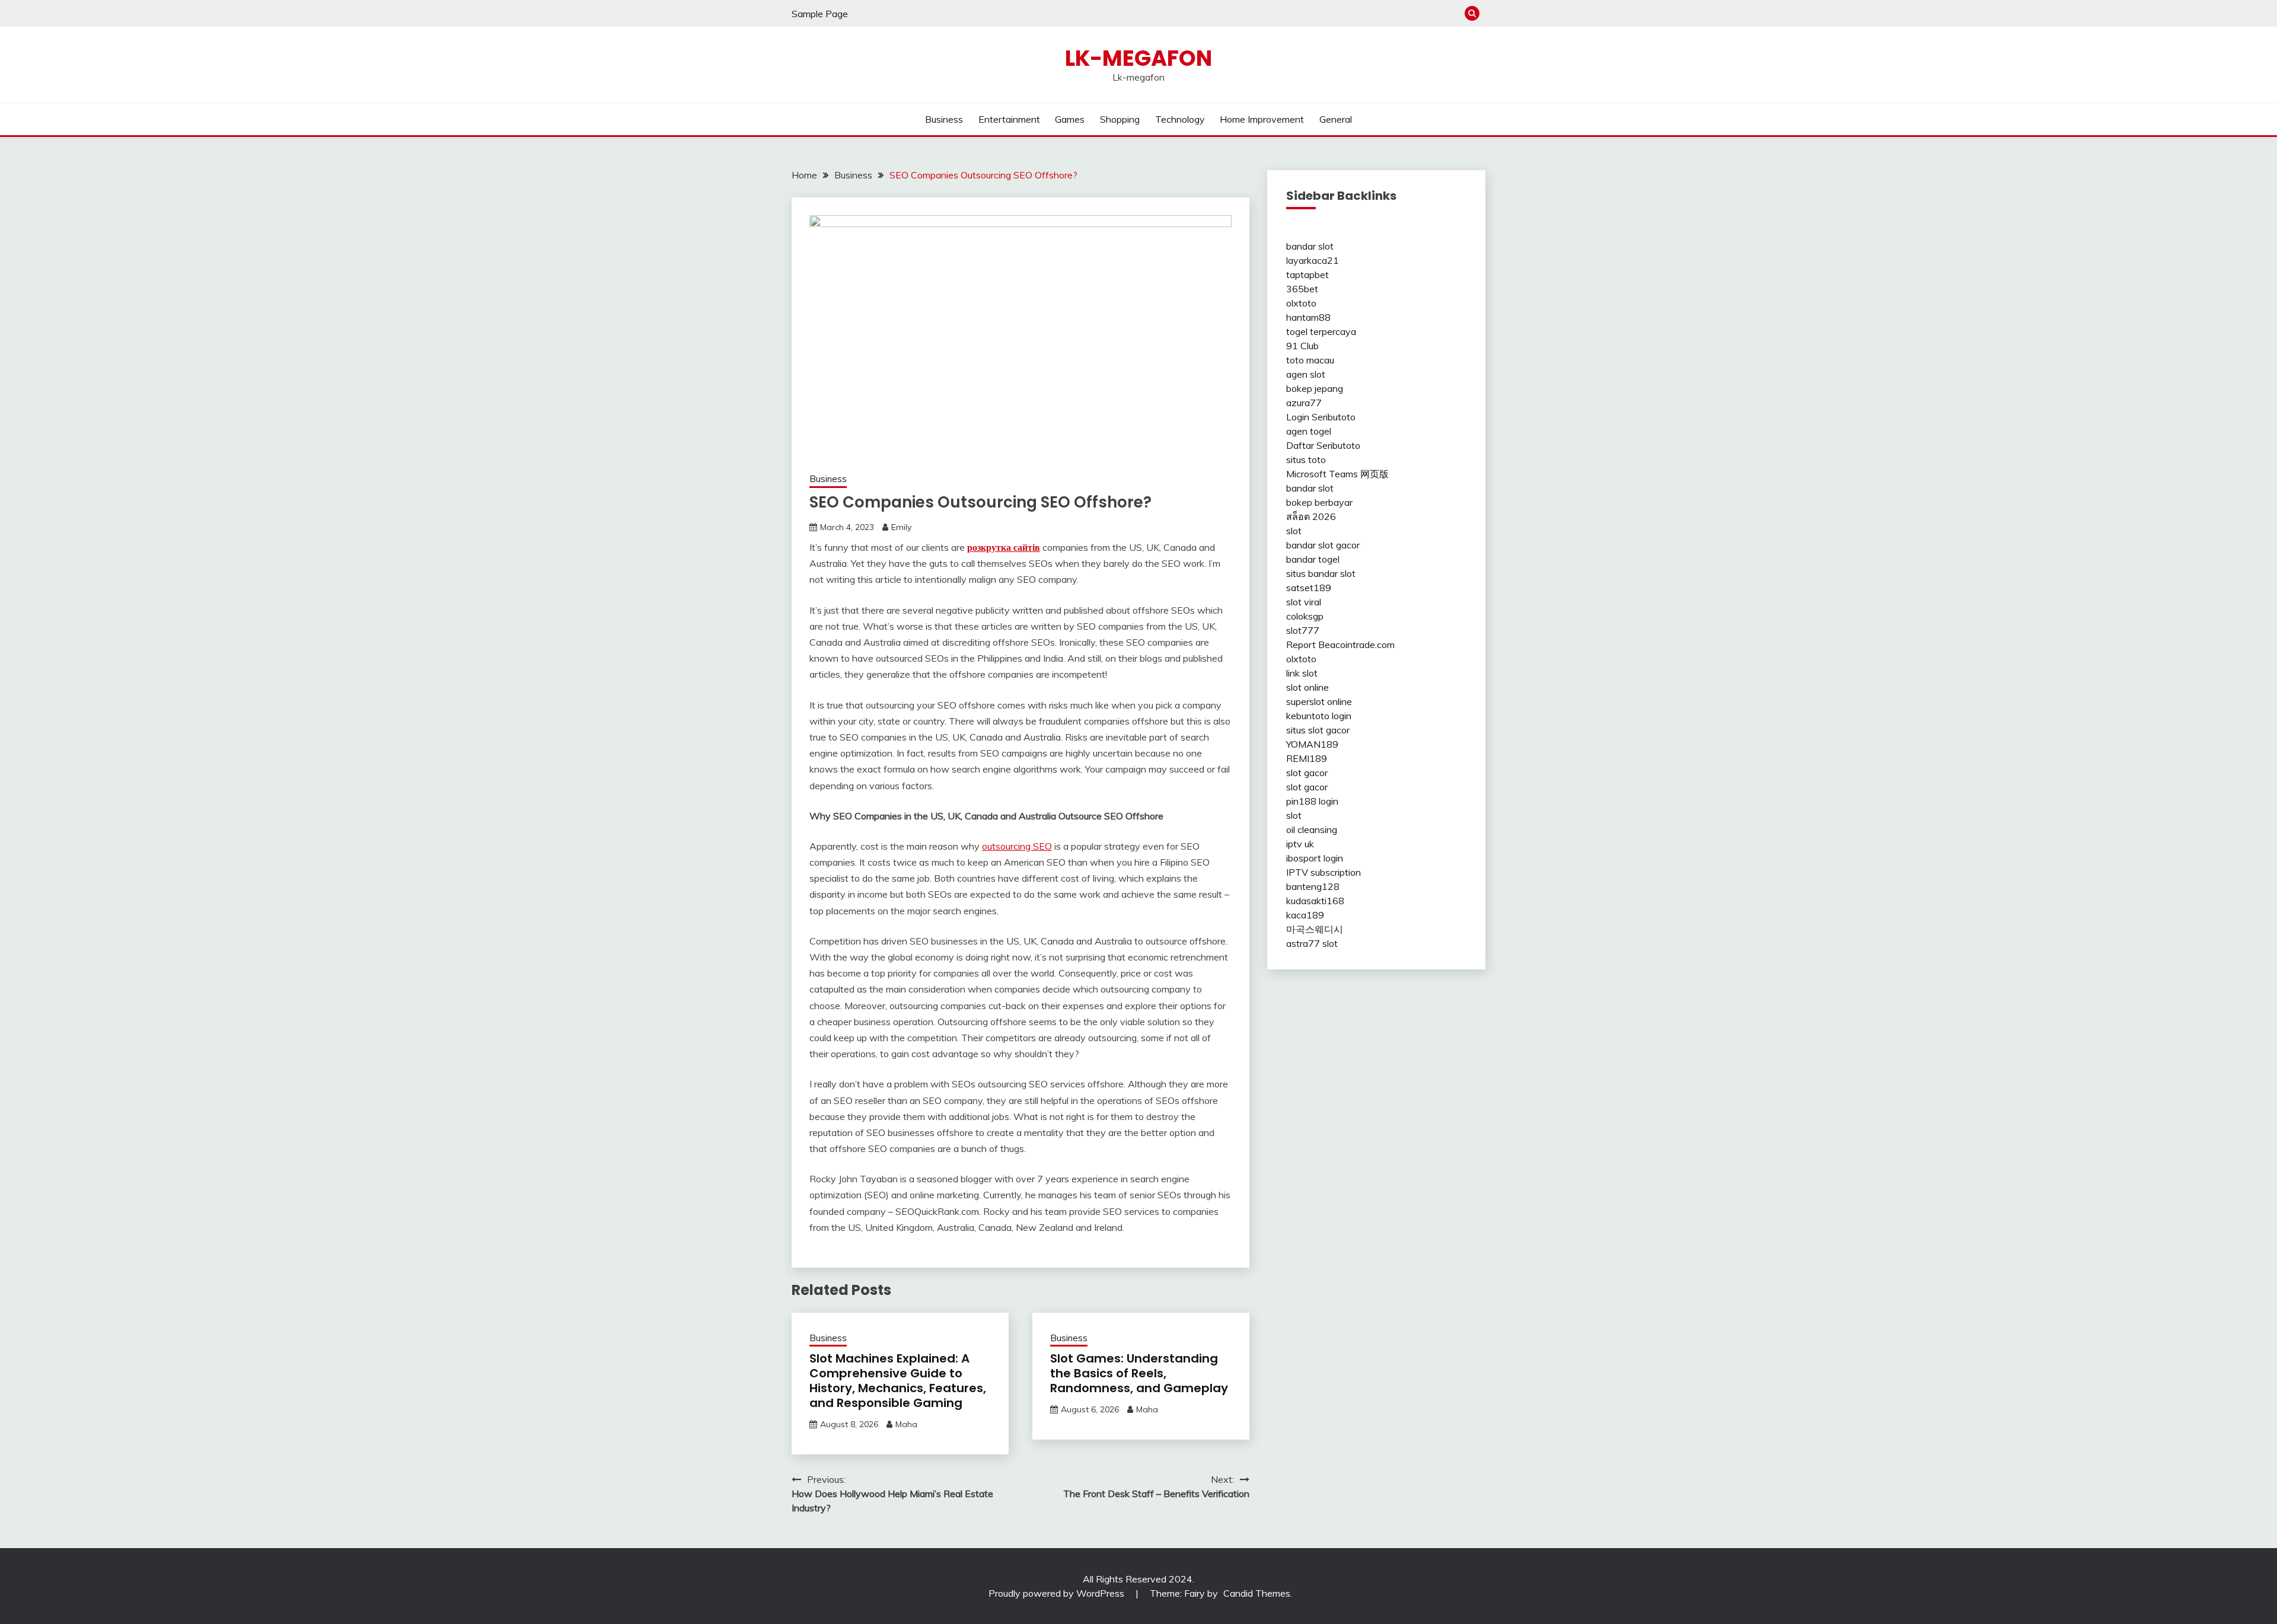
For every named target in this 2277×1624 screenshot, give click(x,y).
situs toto (1306, 460)
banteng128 (1313, 886)
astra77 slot (1312, 943)
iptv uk (1300, 844)
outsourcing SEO (1017, 846)
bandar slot (1310, 246)
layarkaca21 (1313, 260)
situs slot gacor (1318, 730)
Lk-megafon (1138, 58)
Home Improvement (1262, 119)
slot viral (1304, 602)
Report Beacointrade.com (1340, 645)
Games (1070, 119)
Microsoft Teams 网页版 (1337, 474)
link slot (1302, 673)
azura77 (1304, 403)
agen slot (1306, 374)
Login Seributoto (1321, 417)
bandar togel (1313, 559)
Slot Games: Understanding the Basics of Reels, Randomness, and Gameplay (1139, 1373)
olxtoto (1301, 303)
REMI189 (1307, 758)
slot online (1307, 687)
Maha (906, 1424)
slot (1294, 531)
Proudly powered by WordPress (1058, 1593)
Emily (901, 527)
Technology (1180, 119)
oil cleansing (1312, 829)
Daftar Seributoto (1323, 445)
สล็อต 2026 (1311, 516)
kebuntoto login (1319, 716)
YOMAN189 (1312, 744)
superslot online (1319, 701)
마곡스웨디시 (1315, 929)
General (1336, 119)
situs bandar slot (1321, 573)
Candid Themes (1257, 1593)
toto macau (1310, 360)
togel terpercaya (1321, 331)
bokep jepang (1315, 388)
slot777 (1303, 630)
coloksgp (1305, 616)
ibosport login (1315, 858)
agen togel (1309, 431)
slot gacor (1307, 773)
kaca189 (1305, 915)
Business (944, 119)
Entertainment (1009, 119)
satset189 (1309, 588)
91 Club (1302, 346)
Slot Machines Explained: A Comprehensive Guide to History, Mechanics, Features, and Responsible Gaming (898, 1381)
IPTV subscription (1324, 872)
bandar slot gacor (1323, 545)
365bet (1302, 289)
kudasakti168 (1315, 901)
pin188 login (1312, 801)
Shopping (1120, 119)
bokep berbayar (1319, 502)
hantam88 (1308, 317)
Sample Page (820, 14)
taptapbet (1307, 275)
